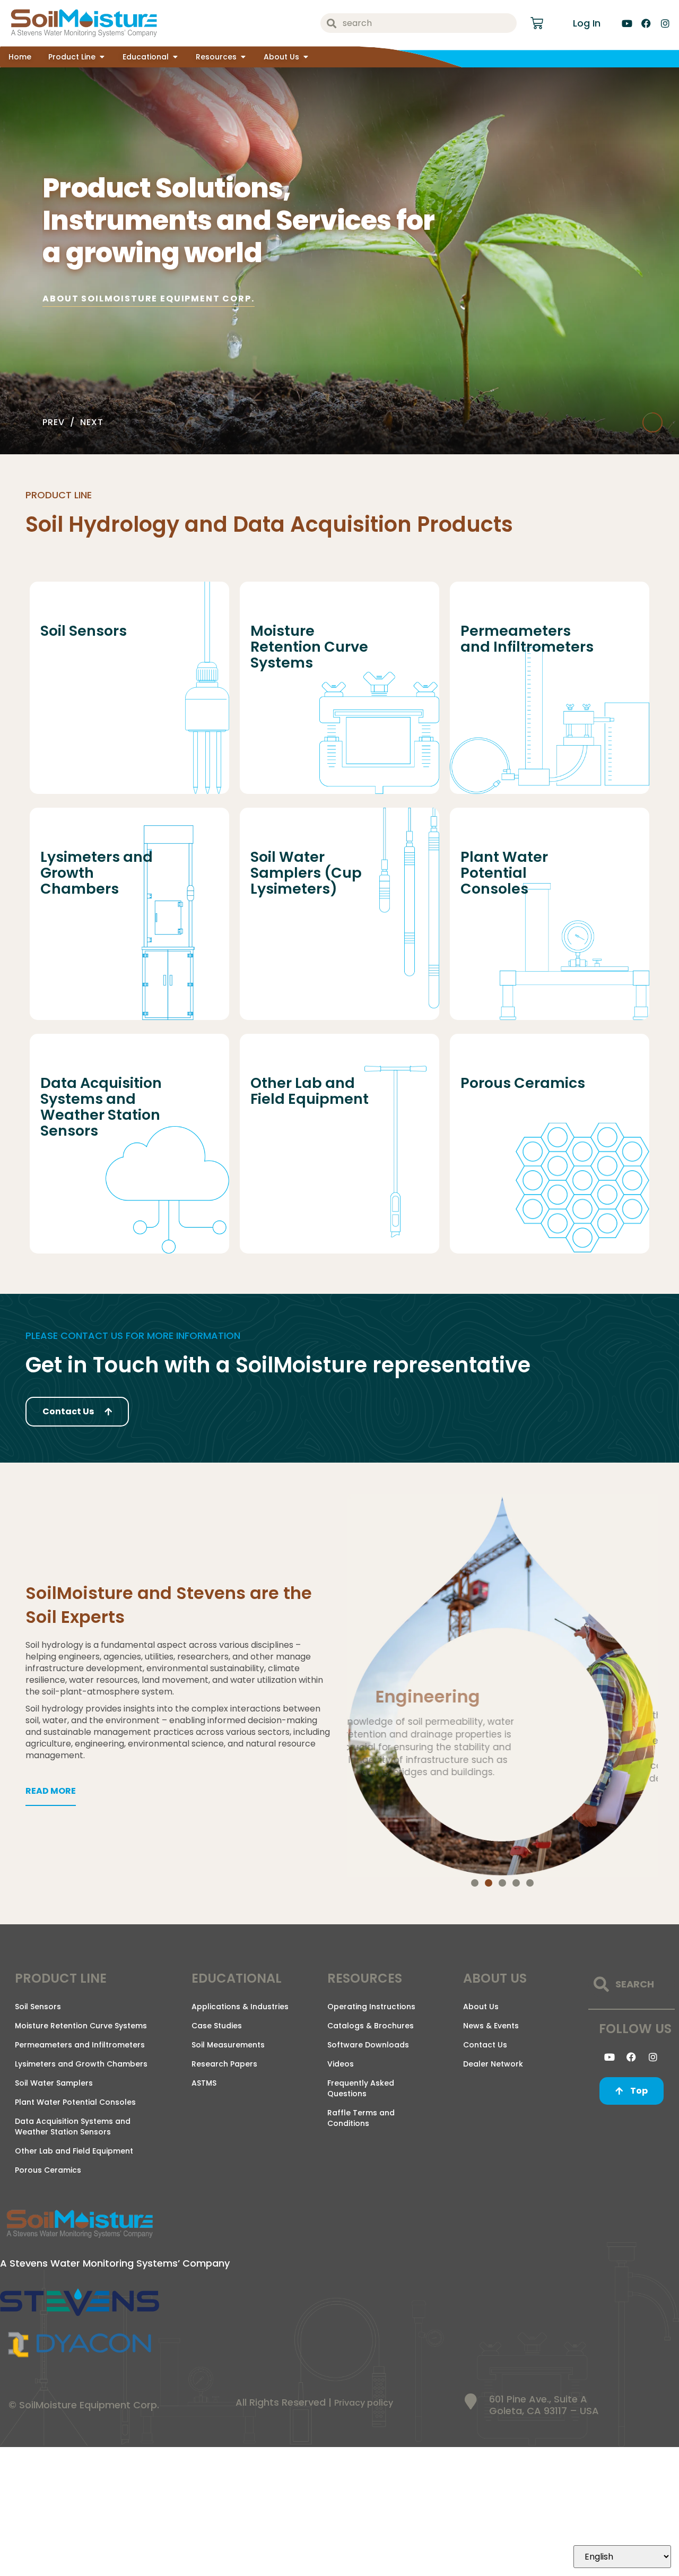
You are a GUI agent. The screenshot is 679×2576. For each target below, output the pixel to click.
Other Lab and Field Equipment (74, 2151)
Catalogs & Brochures (371, 2026)
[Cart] (537, 23)
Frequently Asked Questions (361, 2088)
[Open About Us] (306, 57)
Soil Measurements (228, 2045)
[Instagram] (665, 23)
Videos (341, 2064)
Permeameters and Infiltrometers (80, 2045)
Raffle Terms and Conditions (361, 2118)
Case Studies (217, 2026)
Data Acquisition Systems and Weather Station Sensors (73, 2127)
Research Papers (224, 2064)
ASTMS (204, 2083)
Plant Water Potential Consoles (75, 2102)
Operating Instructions (371, 2007)
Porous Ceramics (48, 2170)
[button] (475, 1883)
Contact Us (485, 2045)
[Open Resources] (243, 57)
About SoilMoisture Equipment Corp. (148, 299)
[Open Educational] (175, 57)
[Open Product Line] (102, 57)
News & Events (491, 2026)
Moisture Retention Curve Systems (81, 2026)
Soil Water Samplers (54, 2083)
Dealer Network (493, 2064)
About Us (481, 2007)
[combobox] (419, 23)
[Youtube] (627, 23)
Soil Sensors (38, 2007)
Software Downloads (368, 2045)
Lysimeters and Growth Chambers (81, 2064)
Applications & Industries (240, 2007)
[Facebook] (646, 23)
